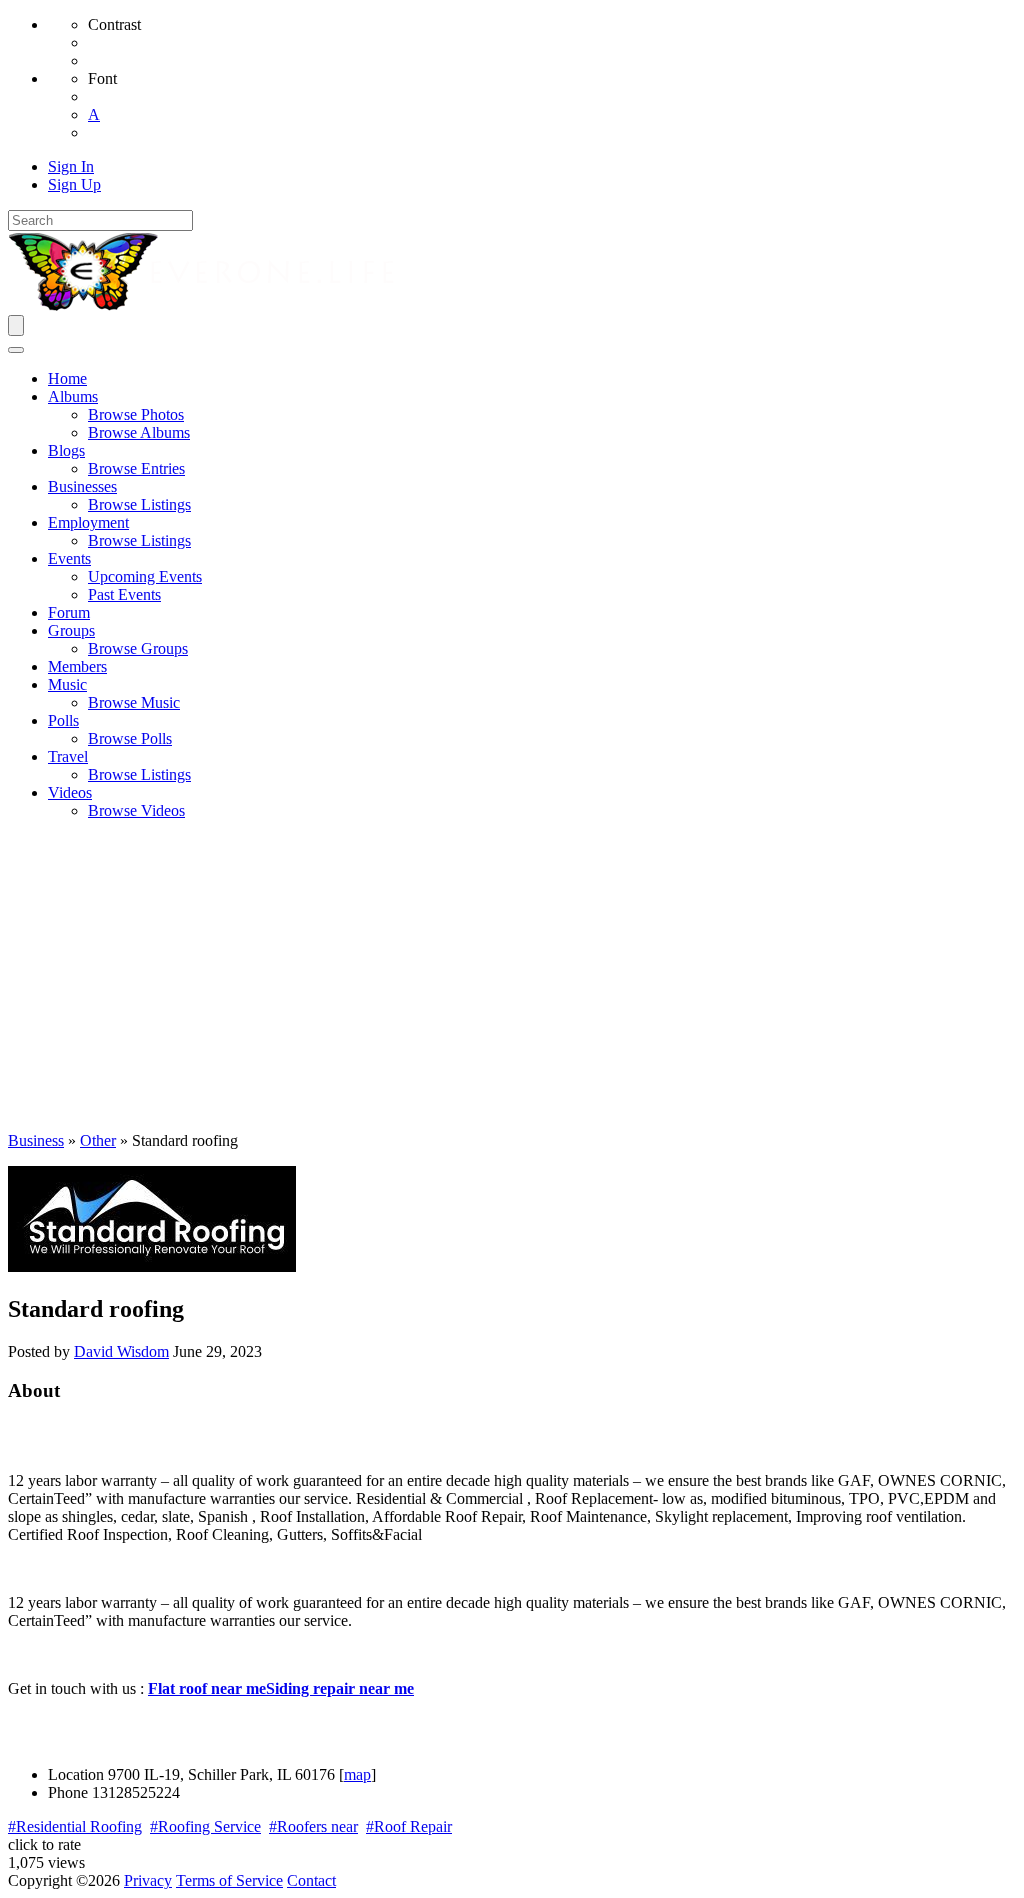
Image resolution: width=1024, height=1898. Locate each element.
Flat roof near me (207, 1688)
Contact (311, 1880)
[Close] (16, 350)
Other (98, 1140)
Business (36, 1140)
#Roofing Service (205, 1826)
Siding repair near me (340, 1688)
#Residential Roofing (75, 1826)
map (357, 1774)
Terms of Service (229, 1880)
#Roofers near (313, 1826)
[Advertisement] (512, 976)
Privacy (148, 1880)
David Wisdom (121, 1351)
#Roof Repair (409, 1826)
